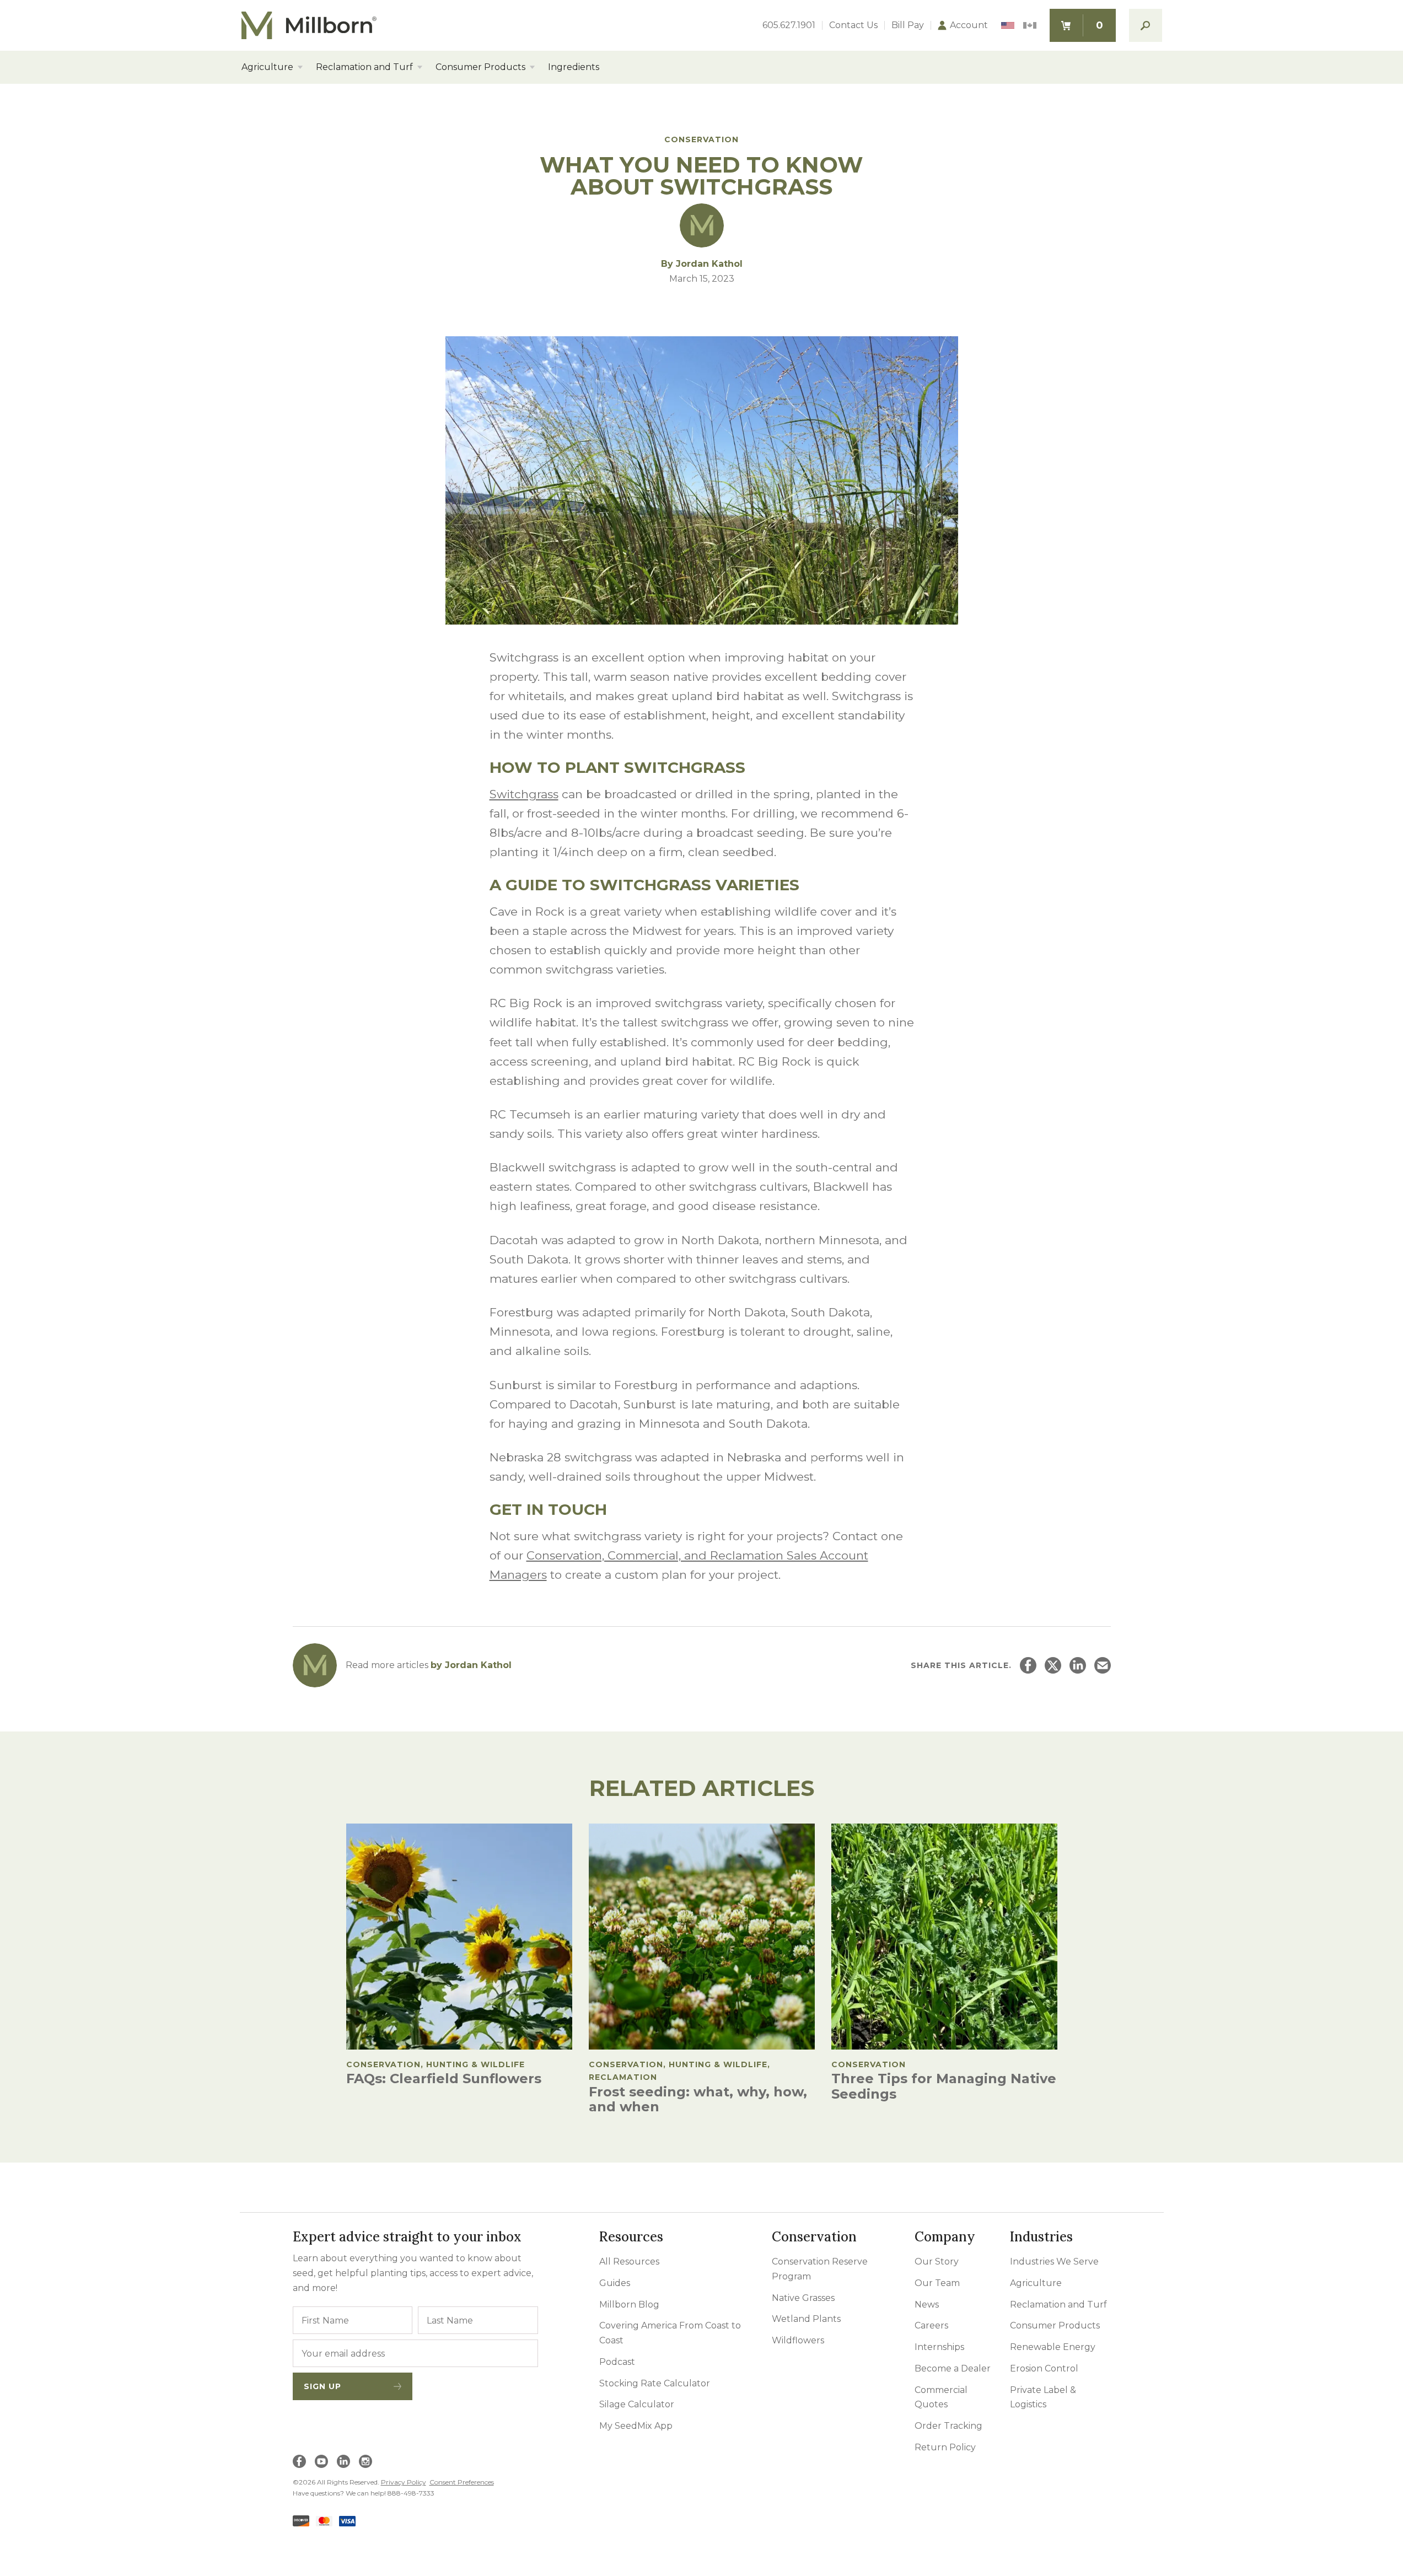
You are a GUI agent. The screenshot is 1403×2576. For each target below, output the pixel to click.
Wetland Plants (806, 2319)
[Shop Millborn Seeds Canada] (1030, 26)
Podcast (617, 2362)
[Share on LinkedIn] (1078, 1665)
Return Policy (945, 2447)
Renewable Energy (1053, 2347)
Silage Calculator (637, 2404)
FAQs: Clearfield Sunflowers (444, 2078)
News (927, 2305)
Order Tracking (948, 2426)
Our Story (937, 2262)
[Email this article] (1103, 1665)
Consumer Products (480, 67)
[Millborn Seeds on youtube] (321, 2461)
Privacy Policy (404, 2482)
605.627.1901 (789, 25)
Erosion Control (1044, 2368)
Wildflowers (798, 2340)
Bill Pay (908, 25)
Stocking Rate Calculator (655, 2383)
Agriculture (267, 67)
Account (969, 25)
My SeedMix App (636, 2426)
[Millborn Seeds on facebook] (299, 2461)
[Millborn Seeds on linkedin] (343, 2461)
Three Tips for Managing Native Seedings (944, 2086)
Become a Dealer (953, 2368)
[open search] (1146, 25)
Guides (615, 2283)
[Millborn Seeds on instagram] (365, 2461)
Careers (931, 2325)
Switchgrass (524, 794)
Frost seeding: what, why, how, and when (698, 2099)
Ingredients (574, 67)
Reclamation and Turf (364, 67)
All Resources (629, 2262)
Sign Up (322, 2386)
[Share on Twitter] (1053, 1665)
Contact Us (853, 25)
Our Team (937, 2283)
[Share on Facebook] (1028, 1665)
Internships (939, 2347)
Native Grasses (803, 2298)
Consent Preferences (462, 2482)
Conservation (701, 139)
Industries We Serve (1054, 2262)
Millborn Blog (629, 2305)
